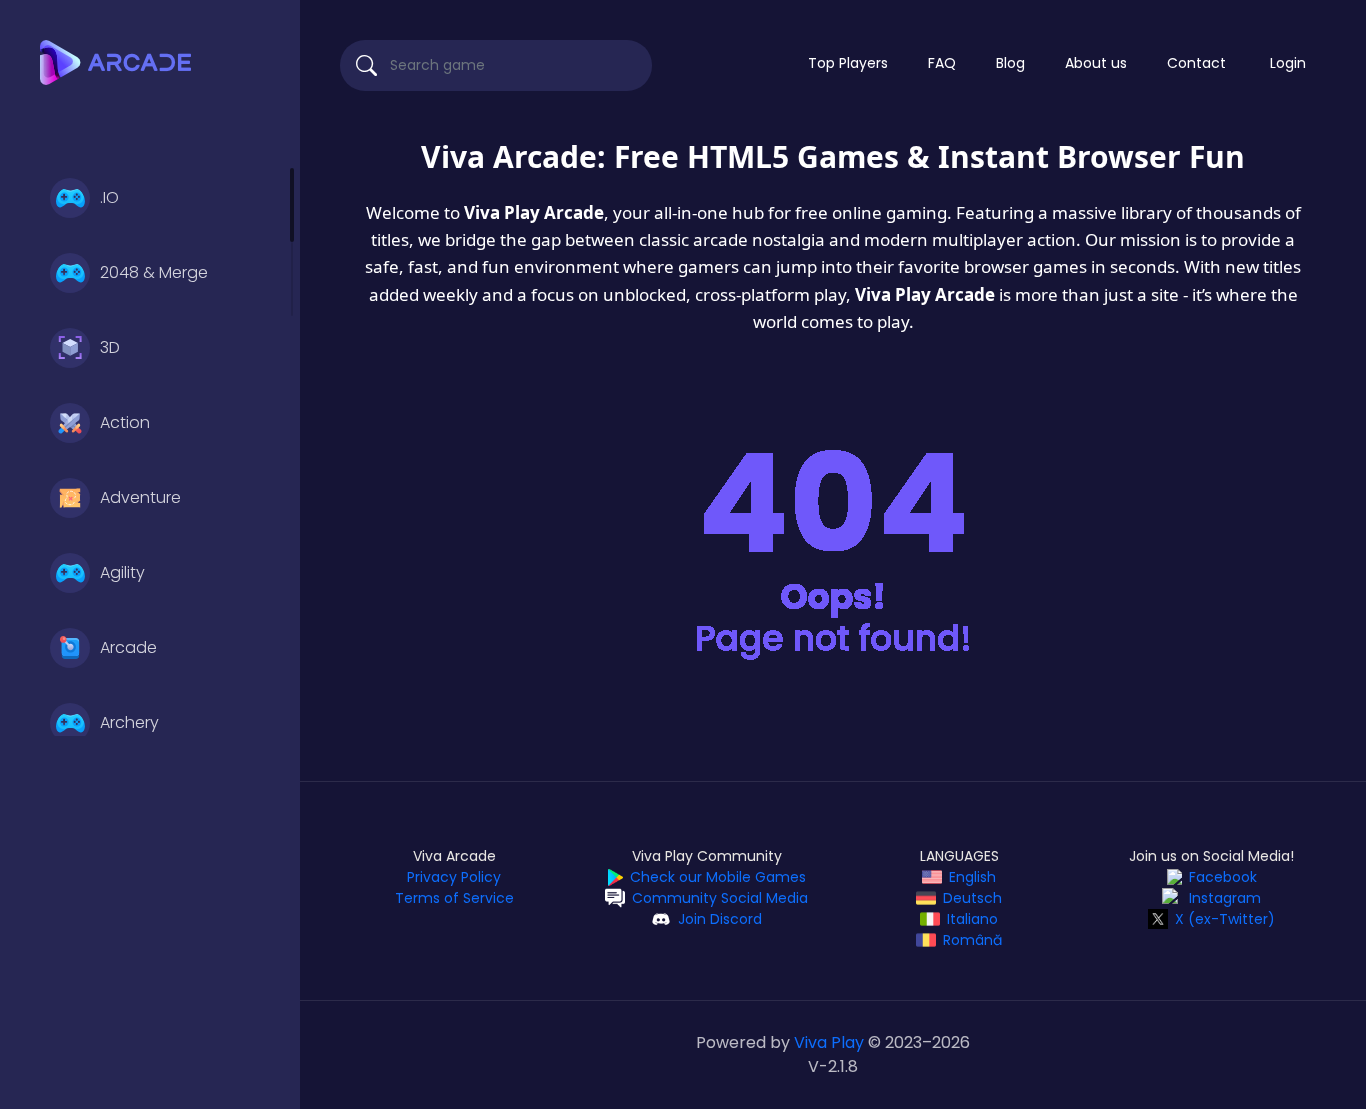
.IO (109, 197)
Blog (1010, 63)
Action (125, 422)
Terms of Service (454, 898)
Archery (129, 722)
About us (1096, 63)
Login (1288, 63)
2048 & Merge (154, 272)
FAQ (942, 63)
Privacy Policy (454, 877)
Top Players (848, 63)
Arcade (128, 647)
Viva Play (829, 1042)
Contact (1196, 63)
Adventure (140, 497)
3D (110, 347)
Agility (122, 572)
